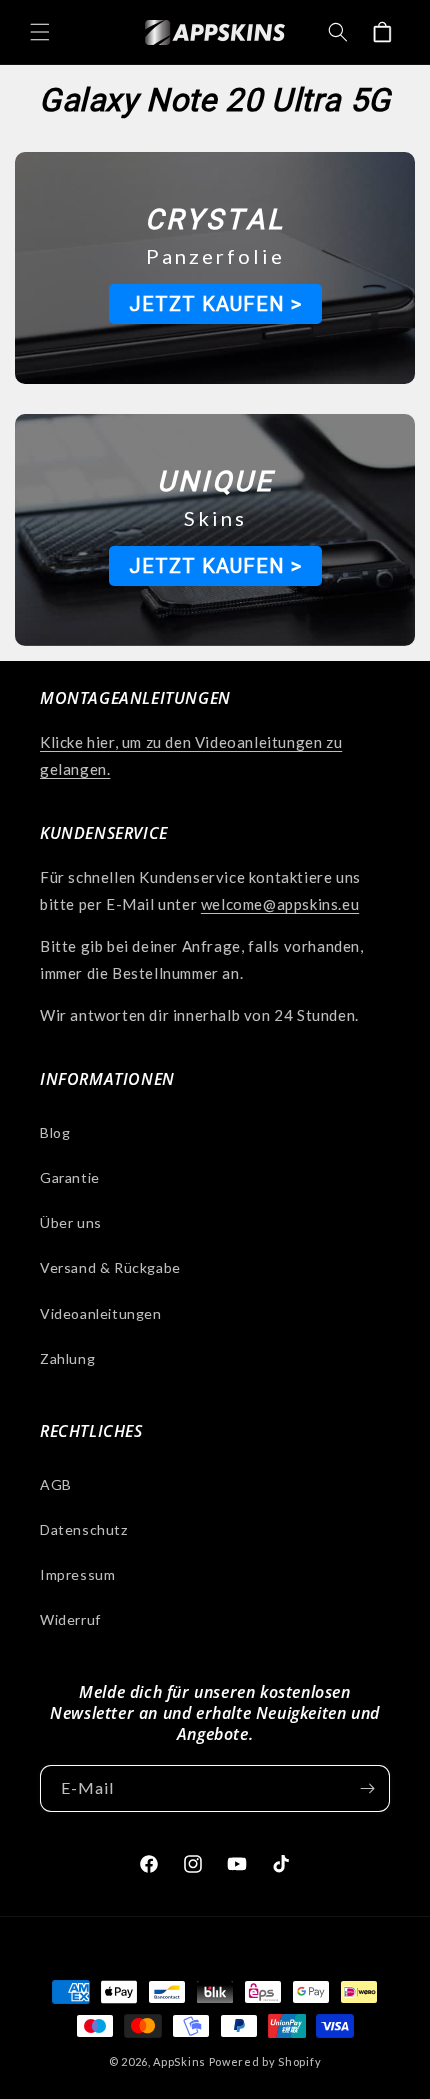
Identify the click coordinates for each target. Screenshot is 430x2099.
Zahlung (67, 1358)
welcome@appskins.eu (280, 904)
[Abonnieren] (367, 1788)
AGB (56, 1484)
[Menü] (40, 32)
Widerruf (70, 1619)
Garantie (70, 1177)
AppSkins (179, 2061)
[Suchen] (338, 32)
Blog (55, 1132)
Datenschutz (84, 1529)
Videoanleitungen (101, 1313)
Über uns (71, 1222)
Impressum (77, 1574)
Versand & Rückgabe (110, 1267)
